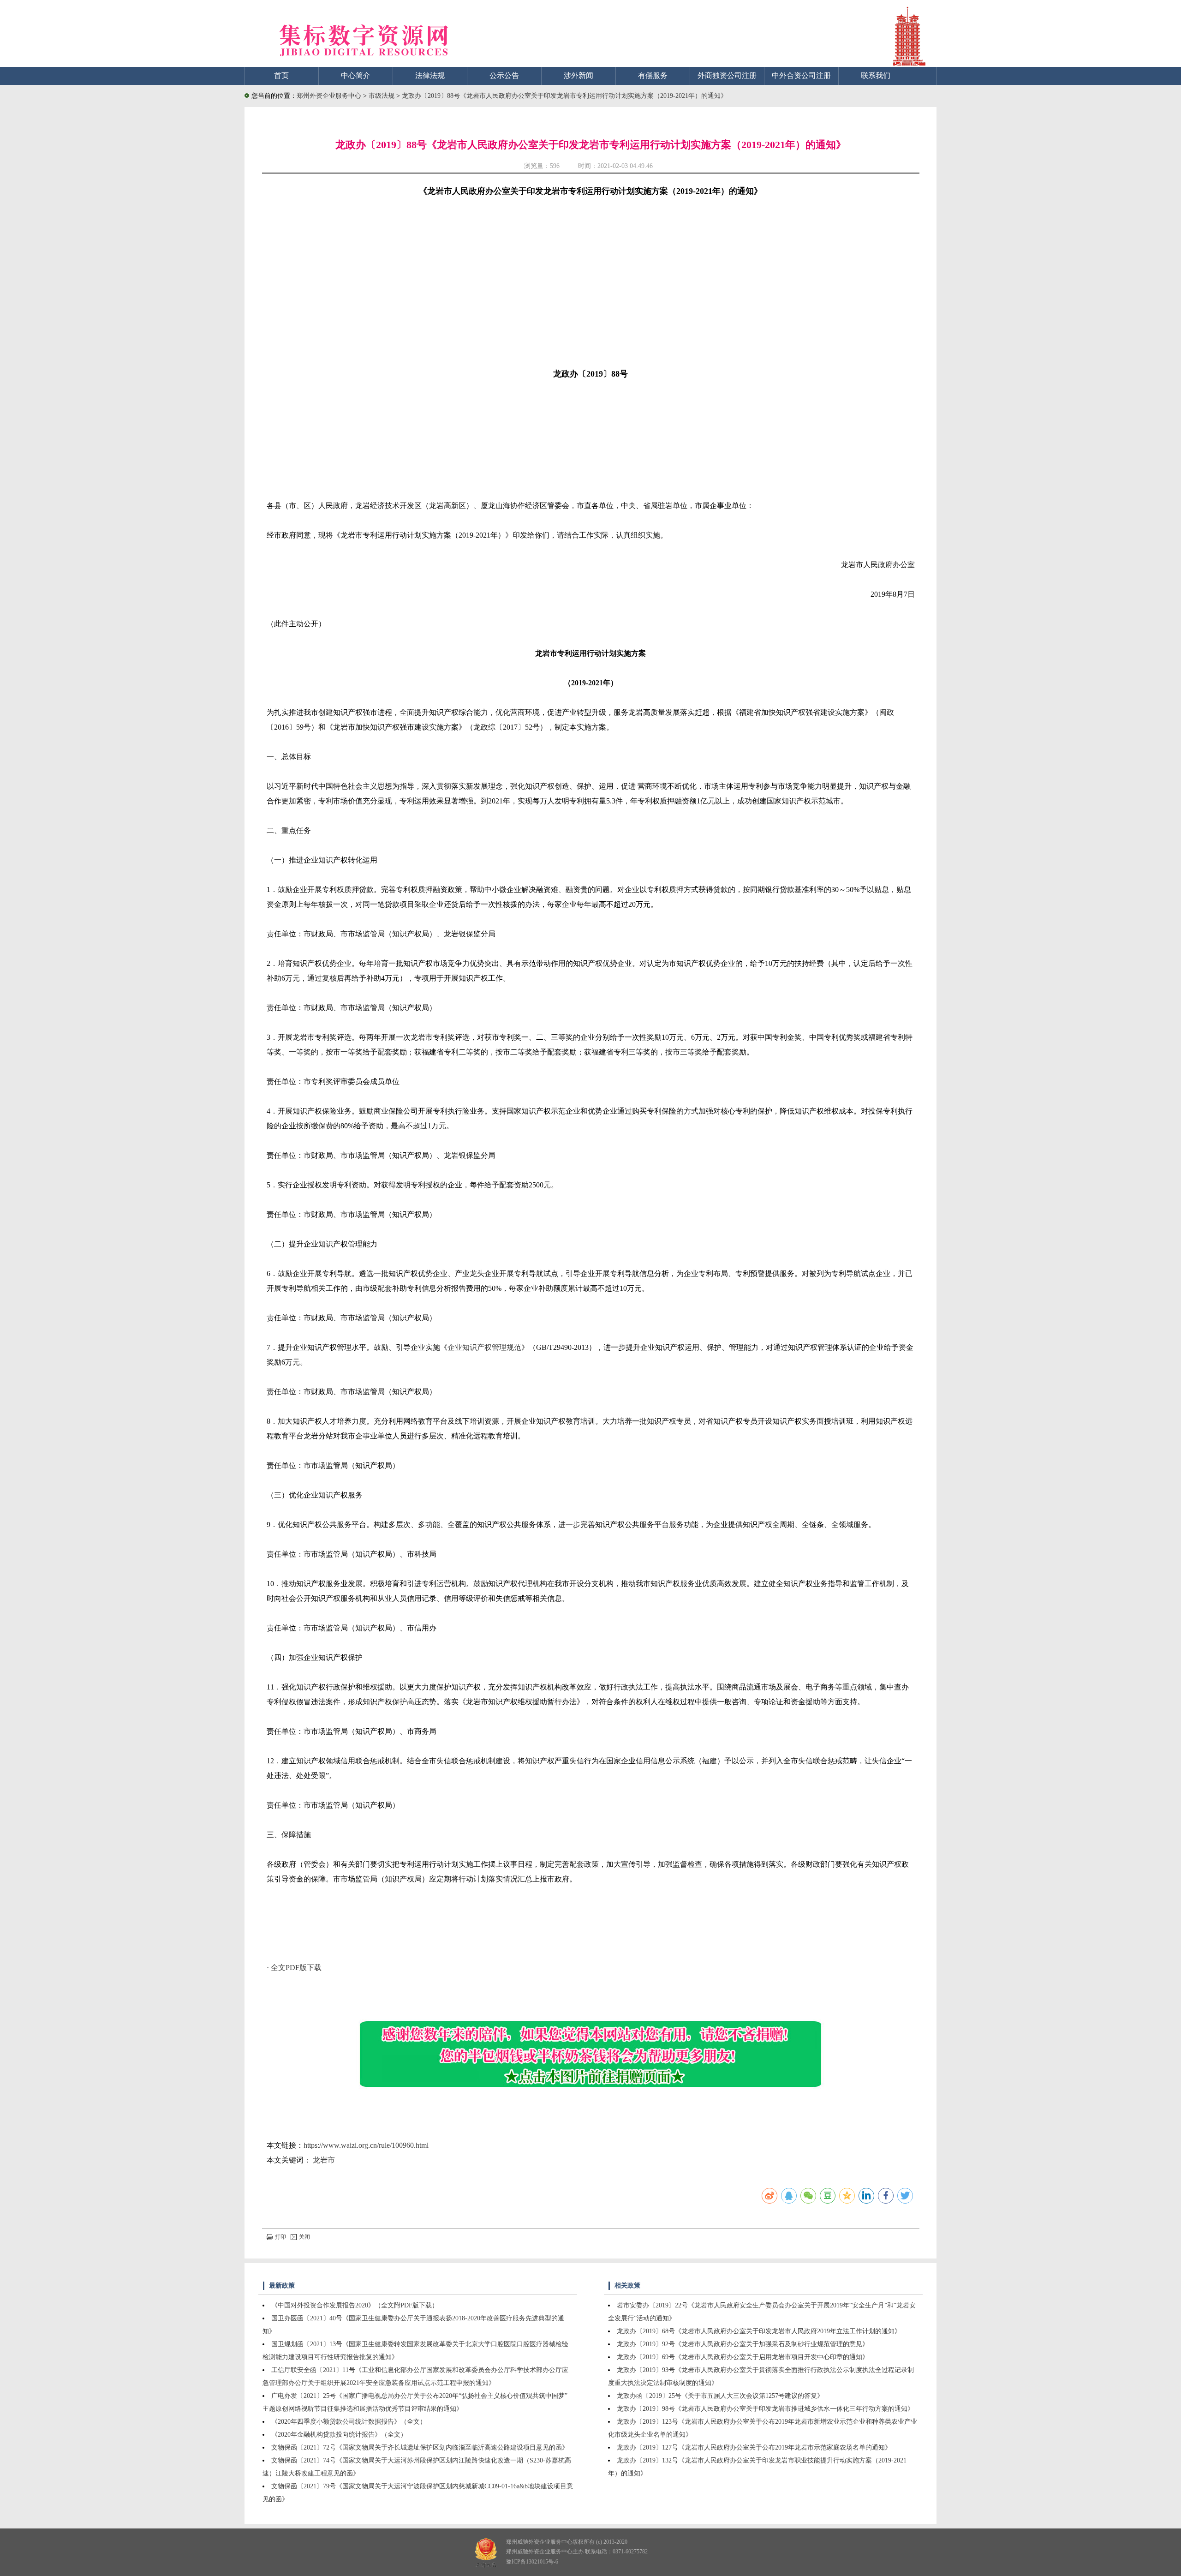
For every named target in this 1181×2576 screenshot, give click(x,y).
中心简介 (356, 75)
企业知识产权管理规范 (484, 1347)
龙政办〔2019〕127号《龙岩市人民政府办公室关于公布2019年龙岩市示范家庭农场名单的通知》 (754, 2447)
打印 (280, 2237)
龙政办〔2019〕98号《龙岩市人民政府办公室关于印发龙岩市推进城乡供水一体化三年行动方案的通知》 (765, 2409)
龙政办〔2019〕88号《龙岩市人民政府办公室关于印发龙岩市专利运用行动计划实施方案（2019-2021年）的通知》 (564, 96)
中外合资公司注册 (801, 75)
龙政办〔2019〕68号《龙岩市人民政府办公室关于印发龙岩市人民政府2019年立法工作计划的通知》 (759, 2331)
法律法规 (430, 75)
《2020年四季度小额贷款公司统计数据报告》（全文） (349, 2422)
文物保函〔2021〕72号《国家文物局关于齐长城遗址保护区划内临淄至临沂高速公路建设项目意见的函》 (420, 2447)
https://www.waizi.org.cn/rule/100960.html (366, 2145)
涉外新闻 (579, 75)
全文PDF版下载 (296, 1968)
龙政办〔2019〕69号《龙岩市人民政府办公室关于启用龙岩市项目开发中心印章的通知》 (743, 2357)
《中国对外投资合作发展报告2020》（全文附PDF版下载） (355, 2305)
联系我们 (876, 75)
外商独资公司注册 (727, 75)
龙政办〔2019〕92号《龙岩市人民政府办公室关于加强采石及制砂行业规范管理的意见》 (743, 2344)
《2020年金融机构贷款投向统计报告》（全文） (339, 2435)
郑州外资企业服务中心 (329, 96)
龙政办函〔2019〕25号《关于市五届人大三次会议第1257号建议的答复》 (720, 2396)
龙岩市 (324, 2160)
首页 (281, 75)
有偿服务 (653, 75)
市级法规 (382, 96)
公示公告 (504, 75)
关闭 (304, 2237)
